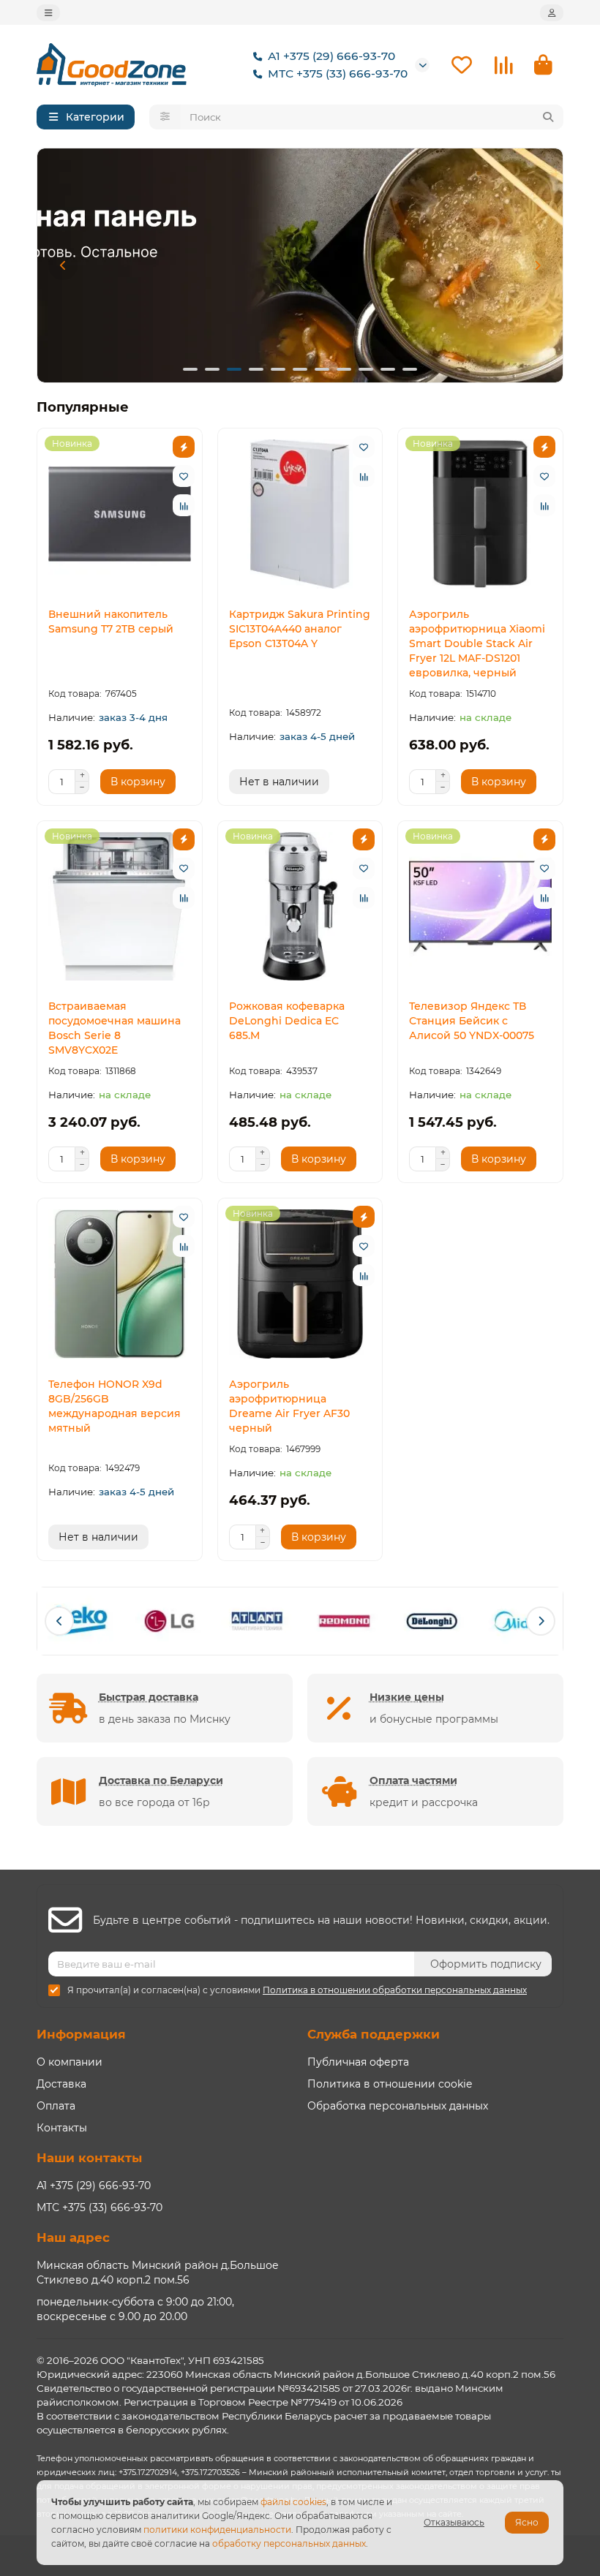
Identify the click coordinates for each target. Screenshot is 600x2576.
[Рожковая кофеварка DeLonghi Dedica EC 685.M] (300, 907)
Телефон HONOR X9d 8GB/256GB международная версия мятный (115, 1406)
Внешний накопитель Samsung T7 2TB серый (111, 622)
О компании (70, 2062)
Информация (81, 2034)
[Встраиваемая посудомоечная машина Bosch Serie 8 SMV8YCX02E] (120, 907)
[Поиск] (548, 117)
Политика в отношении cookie (390, 2084)
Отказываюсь (454, 2522)
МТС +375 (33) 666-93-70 (338, 73)
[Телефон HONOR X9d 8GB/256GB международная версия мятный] (120, 1284)
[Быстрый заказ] (184, 447)
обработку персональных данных (289, 2543)
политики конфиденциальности (217, 2530)
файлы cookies (293, 2502)
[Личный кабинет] (552, 13)
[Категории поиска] (165, 117)
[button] (63, 265)
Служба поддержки (374, 2034)
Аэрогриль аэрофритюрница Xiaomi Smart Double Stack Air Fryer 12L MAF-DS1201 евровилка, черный (477, 643)
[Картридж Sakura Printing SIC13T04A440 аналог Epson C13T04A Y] (300, 514)
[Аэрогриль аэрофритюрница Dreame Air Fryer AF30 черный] (300, 1284)
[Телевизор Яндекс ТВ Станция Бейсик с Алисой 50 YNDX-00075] (480, 907)
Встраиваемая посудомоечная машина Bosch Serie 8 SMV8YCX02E (115, 1028)
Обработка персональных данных (398, 2106)
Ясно (527, 2522)
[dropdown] (48, 13)
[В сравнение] (184, 505)
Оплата (56, 2106)
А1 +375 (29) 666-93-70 (331, 56)
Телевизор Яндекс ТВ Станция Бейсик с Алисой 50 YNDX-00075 (472, 1021)
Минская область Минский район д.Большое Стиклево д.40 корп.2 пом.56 (158, 2273)
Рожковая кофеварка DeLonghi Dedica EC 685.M (287, 1021)
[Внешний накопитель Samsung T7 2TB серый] (120, 514)
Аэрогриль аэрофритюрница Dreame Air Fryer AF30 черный (289, 1406)
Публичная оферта (358, 2062)
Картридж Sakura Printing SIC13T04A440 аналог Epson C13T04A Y (300, 629)
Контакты (62, 2128)
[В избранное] (184, 476)
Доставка (61, 2084)
